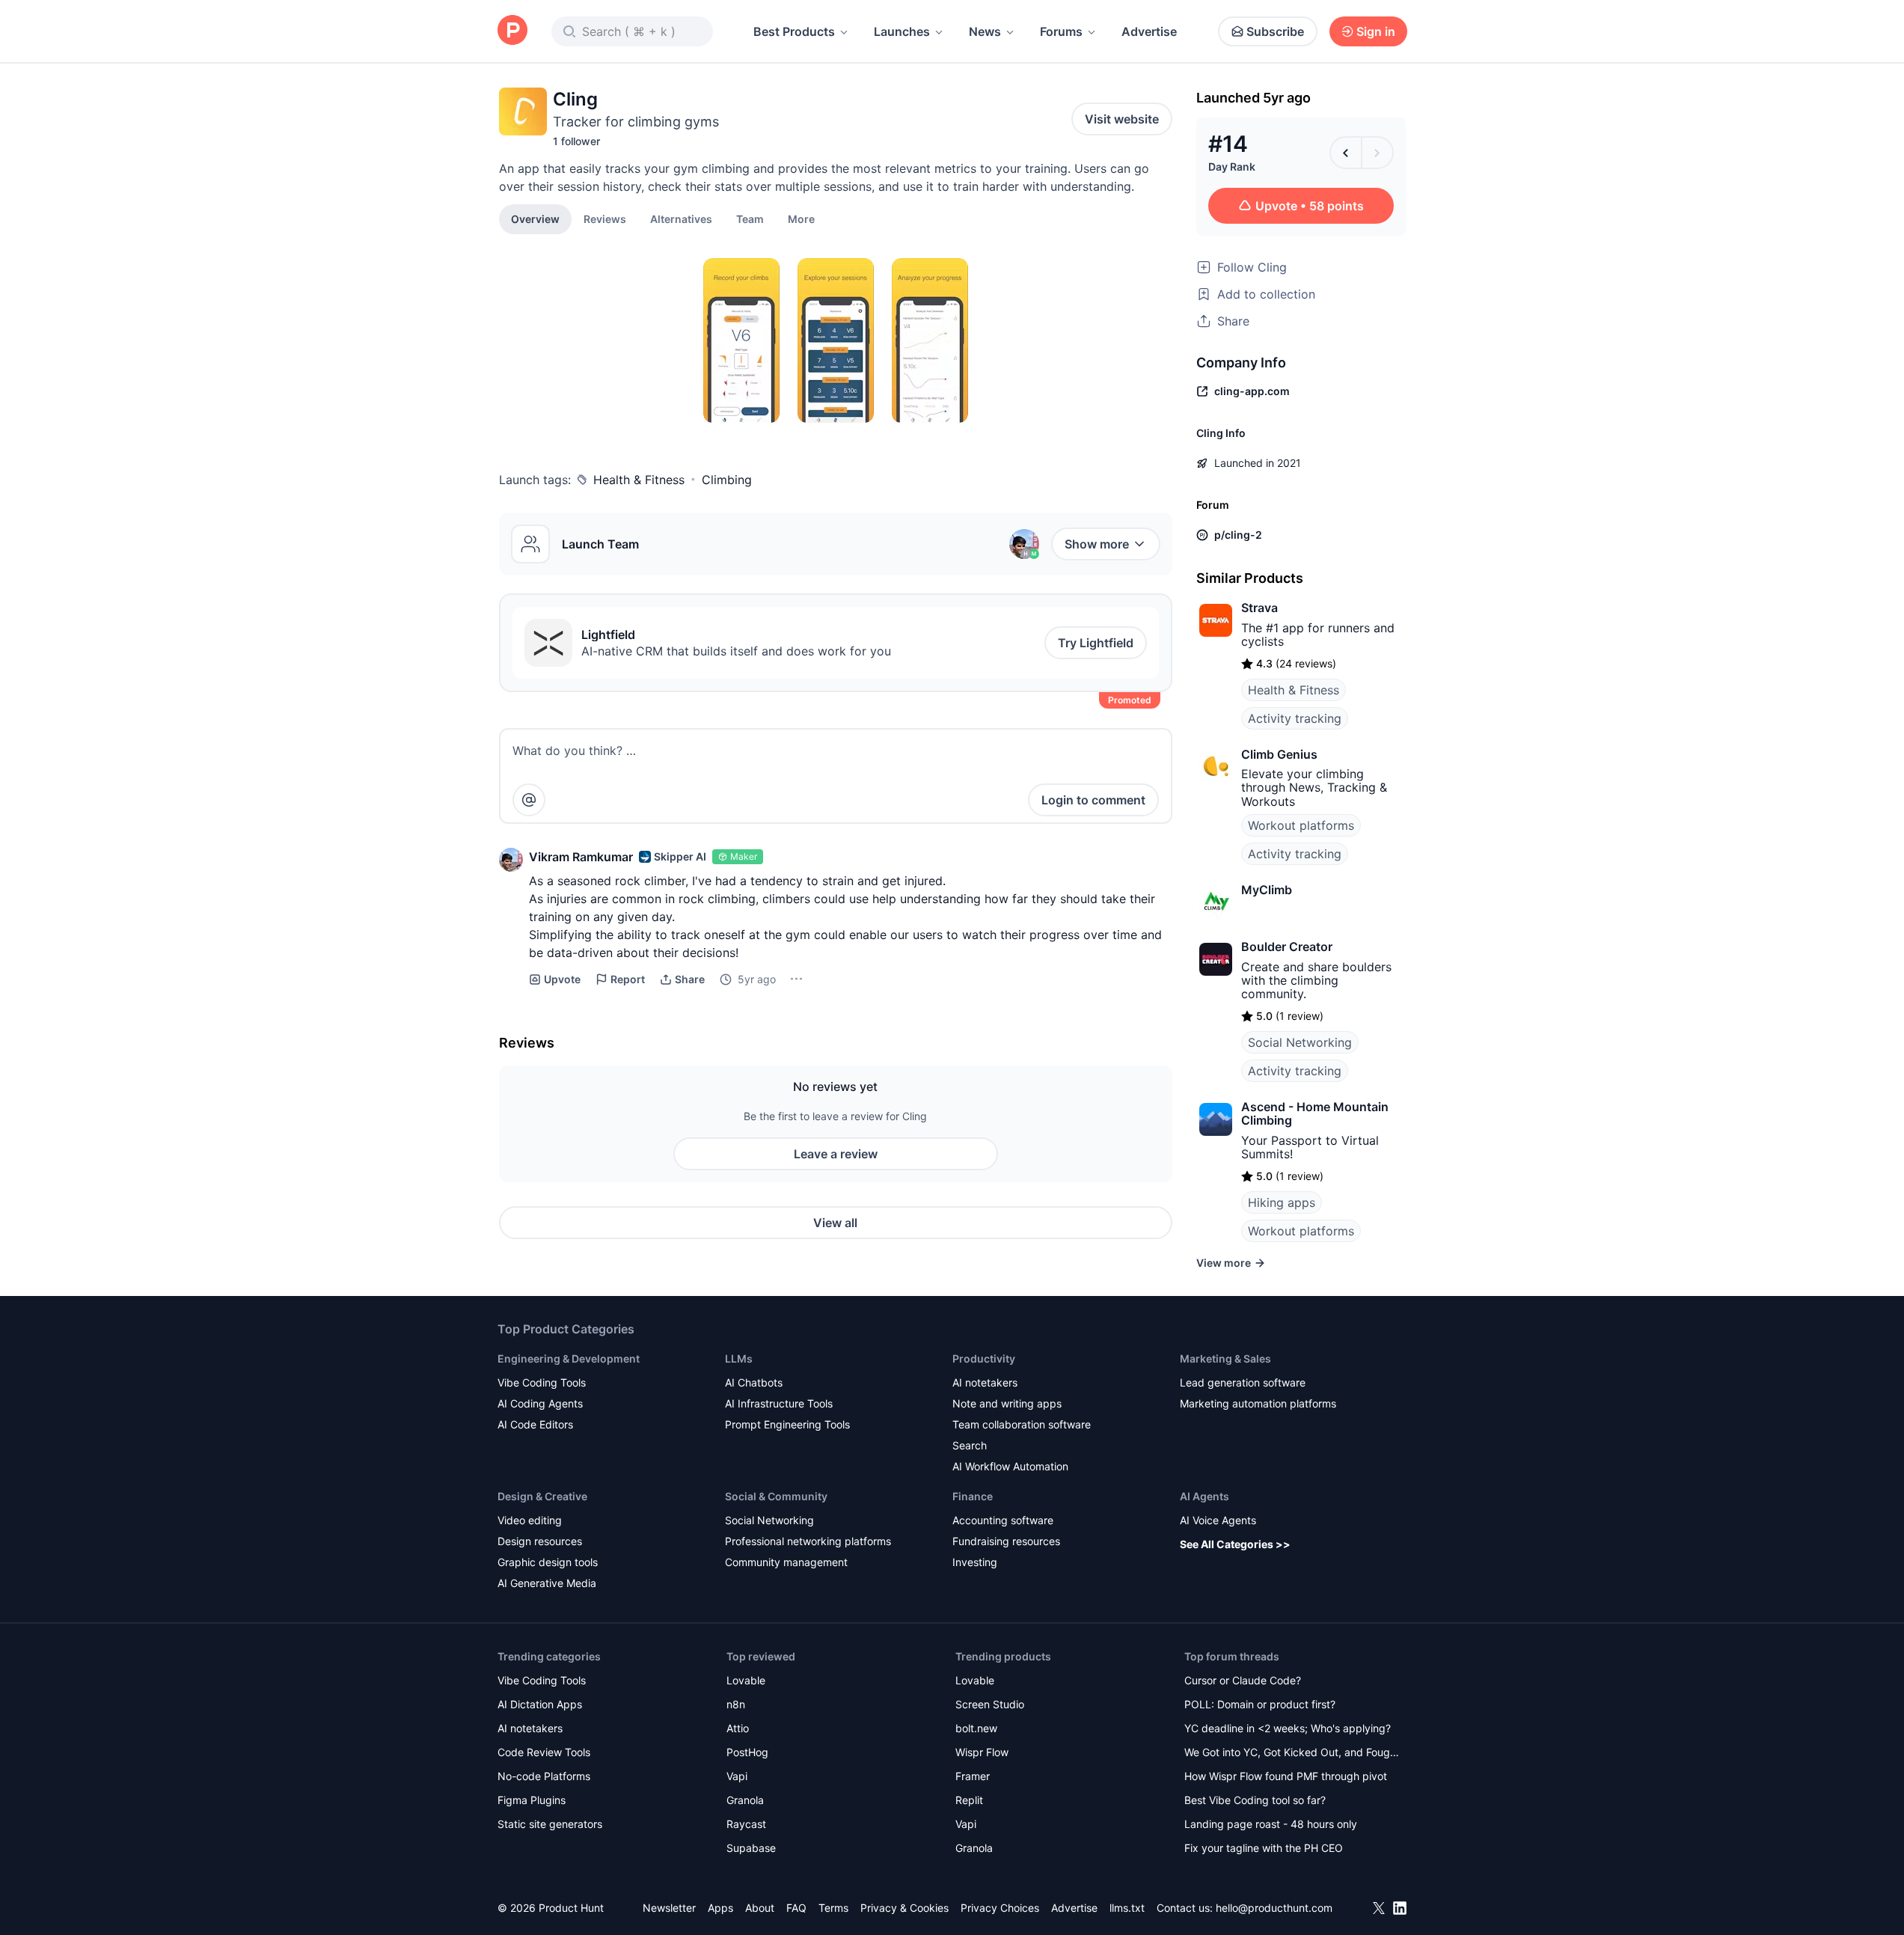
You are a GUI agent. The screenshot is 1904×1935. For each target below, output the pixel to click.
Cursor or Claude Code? (1243, 1680)
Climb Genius (1279, 754)
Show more (1097, 544)
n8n (736, 1704)
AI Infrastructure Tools (779, 1403)
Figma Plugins (532, 1800)
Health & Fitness (639, 480)
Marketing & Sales (1225, 1358)
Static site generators (550, 1824)
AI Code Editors (535, 1424)
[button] (801, 218)
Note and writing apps (1007, 1403)
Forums (1061, 31)
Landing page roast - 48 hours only (1271, 1824)
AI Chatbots (754, 1382)
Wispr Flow (982, 1752)
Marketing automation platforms (1258, 1403)
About (760, 1908)
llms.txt (1127, 1908)
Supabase (751, 1848)
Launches (902, 31)
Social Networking (1300, 1042)
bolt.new (976, 1728)
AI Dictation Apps (540, 1704)
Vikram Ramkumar (581, 857)
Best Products (794, 31)
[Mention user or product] (529, 800)
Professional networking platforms (808, 1541)
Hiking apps (1282, 1202)
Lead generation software (1243, 1382)
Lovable (746, 1680)
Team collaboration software (1022, 1424)
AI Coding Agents (540, 1403)
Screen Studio (990, 1704)
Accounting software (1003, 1520)
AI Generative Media (547, 1583)
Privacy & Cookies (904, 1908)
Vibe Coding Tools (542, 1382)
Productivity (984, 1358)
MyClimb (1267, 890)
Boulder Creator (1287, 947)
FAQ (796, 1908)
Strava (1259, 608)
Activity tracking (1295, 718)
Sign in (1376, 31)
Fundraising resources (1006, 1541)
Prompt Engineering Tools (787, 1424)
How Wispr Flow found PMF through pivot (1286, 1776)
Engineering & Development (569, 1358)
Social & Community (776, 1496)
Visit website (1122, 119)
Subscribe (1275, 31)
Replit (969, 1800)
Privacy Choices (1000, 1908)
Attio (738, 1728)
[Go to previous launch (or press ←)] (1346, 153)
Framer (973, 1776)
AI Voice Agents (1218, 1520)
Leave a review (836, 1154)
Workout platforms (1301, 825)
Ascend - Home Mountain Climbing (1315, 1113)
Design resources (540, 1541)
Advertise (1149, 31)
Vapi (737, 1776)
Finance (973, 1496)
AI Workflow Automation (1010, 1466)
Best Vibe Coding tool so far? (1255, 1800)
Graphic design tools (548, 1562)
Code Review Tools (544, 1752)
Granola (745, 1800)
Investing (975, 1562)
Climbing (727, 480)
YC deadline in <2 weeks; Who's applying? (1288, 1728)
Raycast (746, 1824)
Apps (720, 1908)
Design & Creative (542, 1496)
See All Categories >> (1235, 1544)
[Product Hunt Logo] (512, 31)
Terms (833, 1908)
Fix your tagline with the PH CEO (1264, 1848)
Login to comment (1093, 800)
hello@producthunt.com (1274, 1908)
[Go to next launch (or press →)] (1377, 153)
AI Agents (1204, 1496)
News (985, 31)
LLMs (739, 1358)
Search (970, 1445)
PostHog (747, 1752)
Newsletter (669, 1908)
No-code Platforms (544, 1776)
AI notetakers (985, 1382)
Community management (786, 1562)
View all (835, 1223)
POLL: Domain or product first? (1260, 1704)
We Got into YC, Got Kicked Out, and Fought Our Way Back (1292, 1754)
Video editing (530, 1520)
